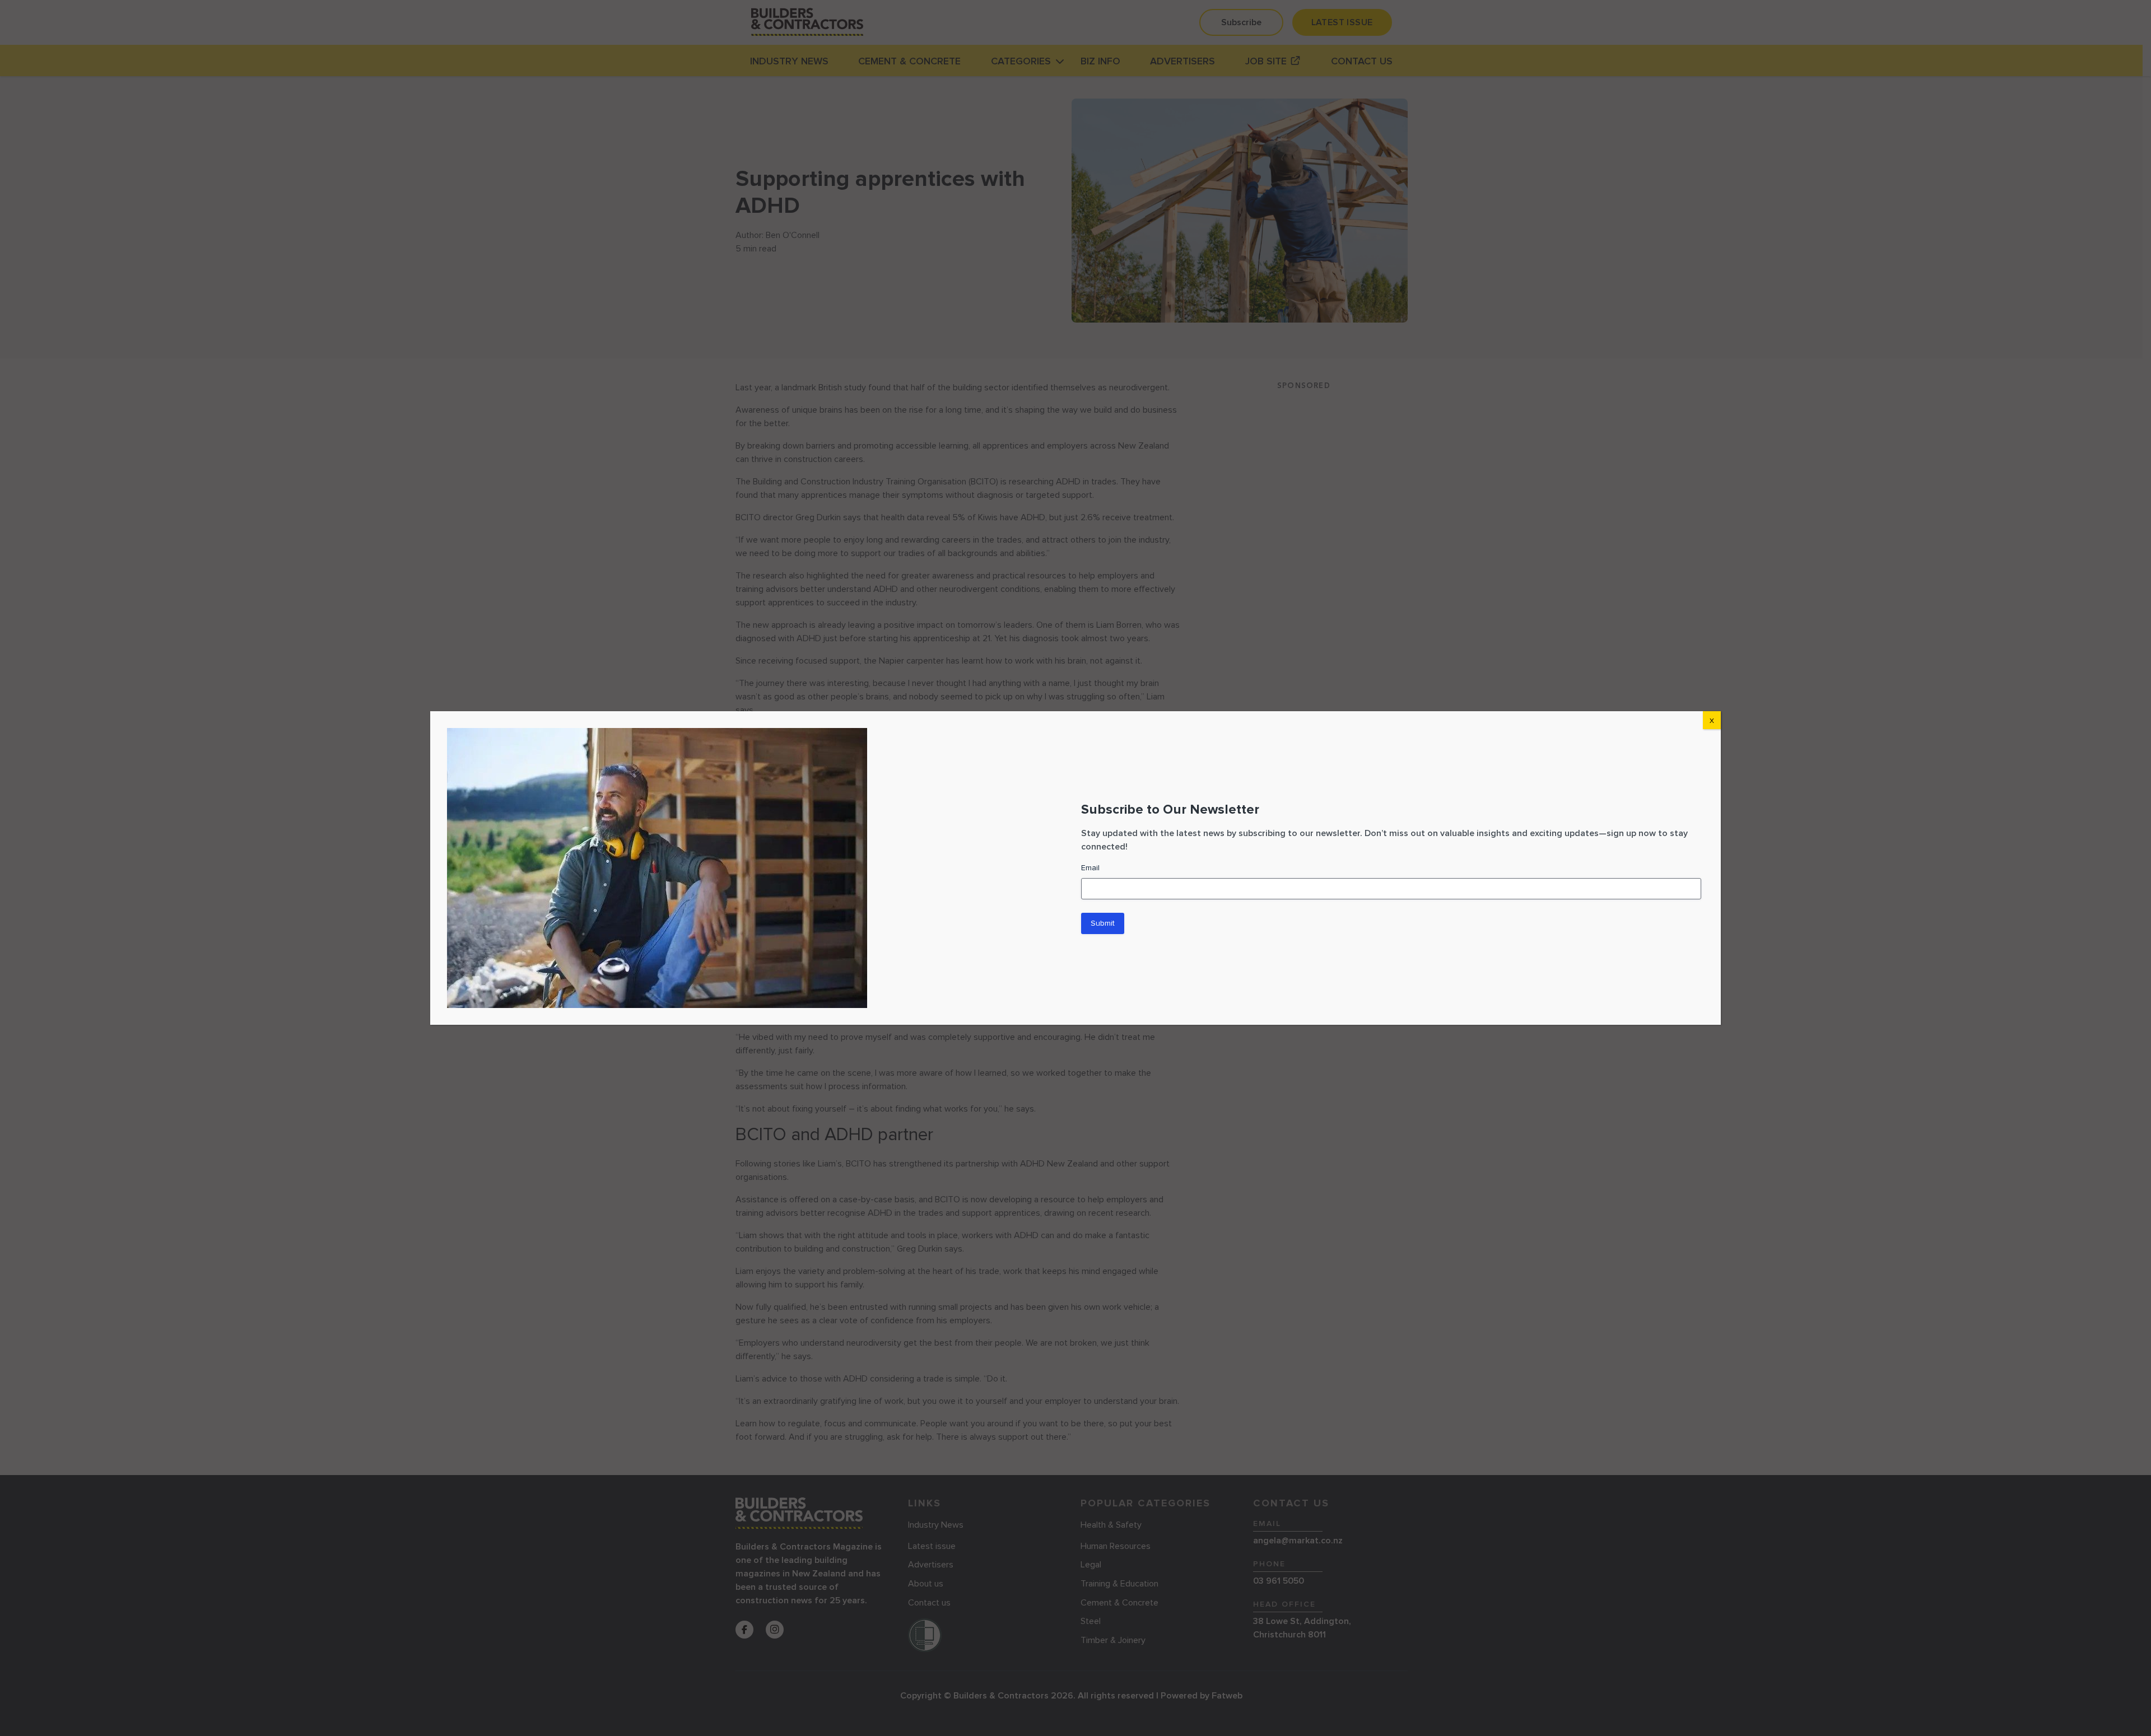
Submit (1103, 923)
